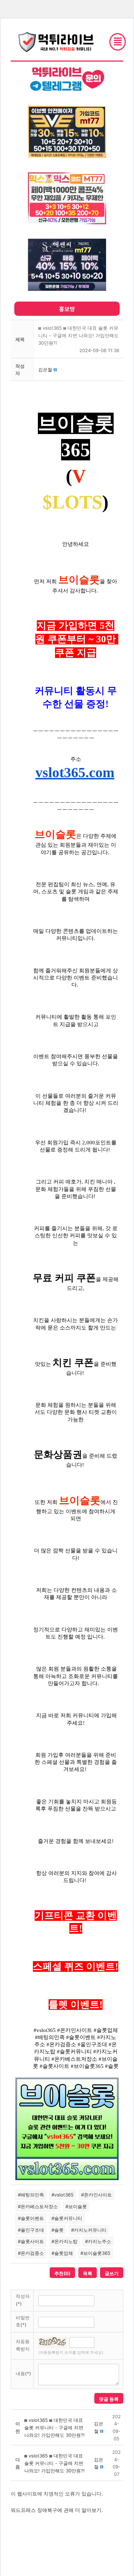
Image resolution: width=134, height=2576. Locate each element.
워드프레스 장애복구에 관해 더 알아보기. (57, 2510)
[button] (45, 370)
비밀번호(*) (23, 2321)
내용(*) (23, 2373)
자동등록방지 (23, 2345)
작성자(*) (23, 2300)
